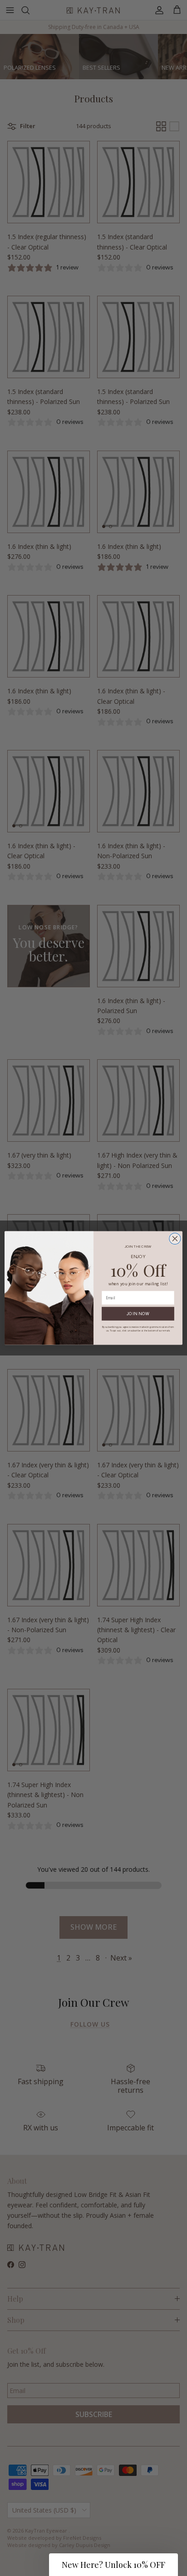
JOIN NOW (138, 1314)
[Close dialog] (175, 1238)
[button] (113, 2565)
